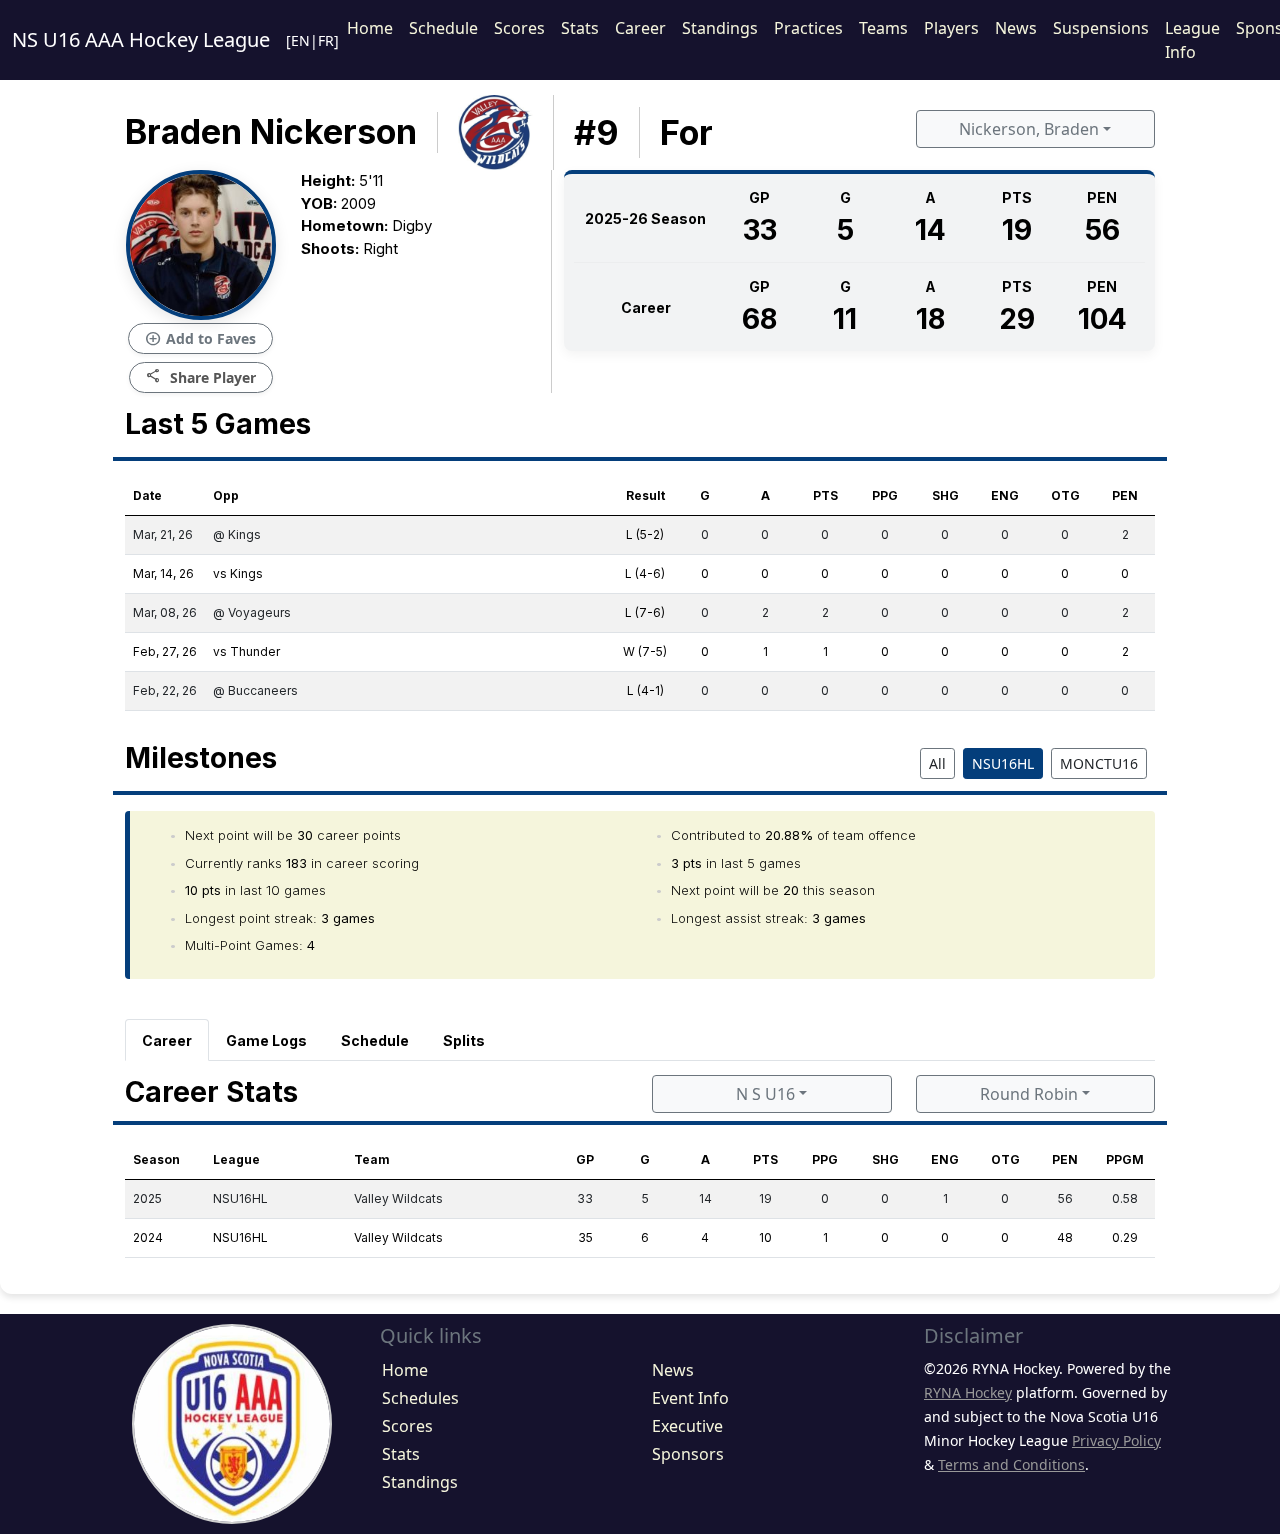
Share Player (201, 376)
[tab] (167, 1040)
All (937, 763)
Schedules (420, 1398)
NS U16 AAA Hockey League (141, 39)
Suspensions (1101, 28)
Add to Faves (200, 339)
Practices (808, 28)
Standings (720, 28)
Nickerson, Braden (1029, 129)
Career (640, 28)
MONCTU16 (1099, 763)
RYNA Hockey (968, 1392)
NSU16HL (1003, 763)
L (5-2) (645, 534)
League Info (1192, 40)
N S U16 (765, 1094)
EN (300, 40)
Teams (883, 28)
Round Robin (1029, 1094)
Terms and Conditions (1011, 1464)
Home (370, 28)
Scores (519, 28)
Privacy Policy (1116, 1440)
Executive (687, 1426)
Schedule (443, 28)
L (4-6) (645, 573)
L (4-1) (645, 690)
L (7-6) (645, 612)
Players (951, 28)
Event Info (690, 1398)
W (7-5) (645, 651)
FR (326, 40)
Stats (580, 28)
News (1016, 28)
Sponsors (688, 1454)
